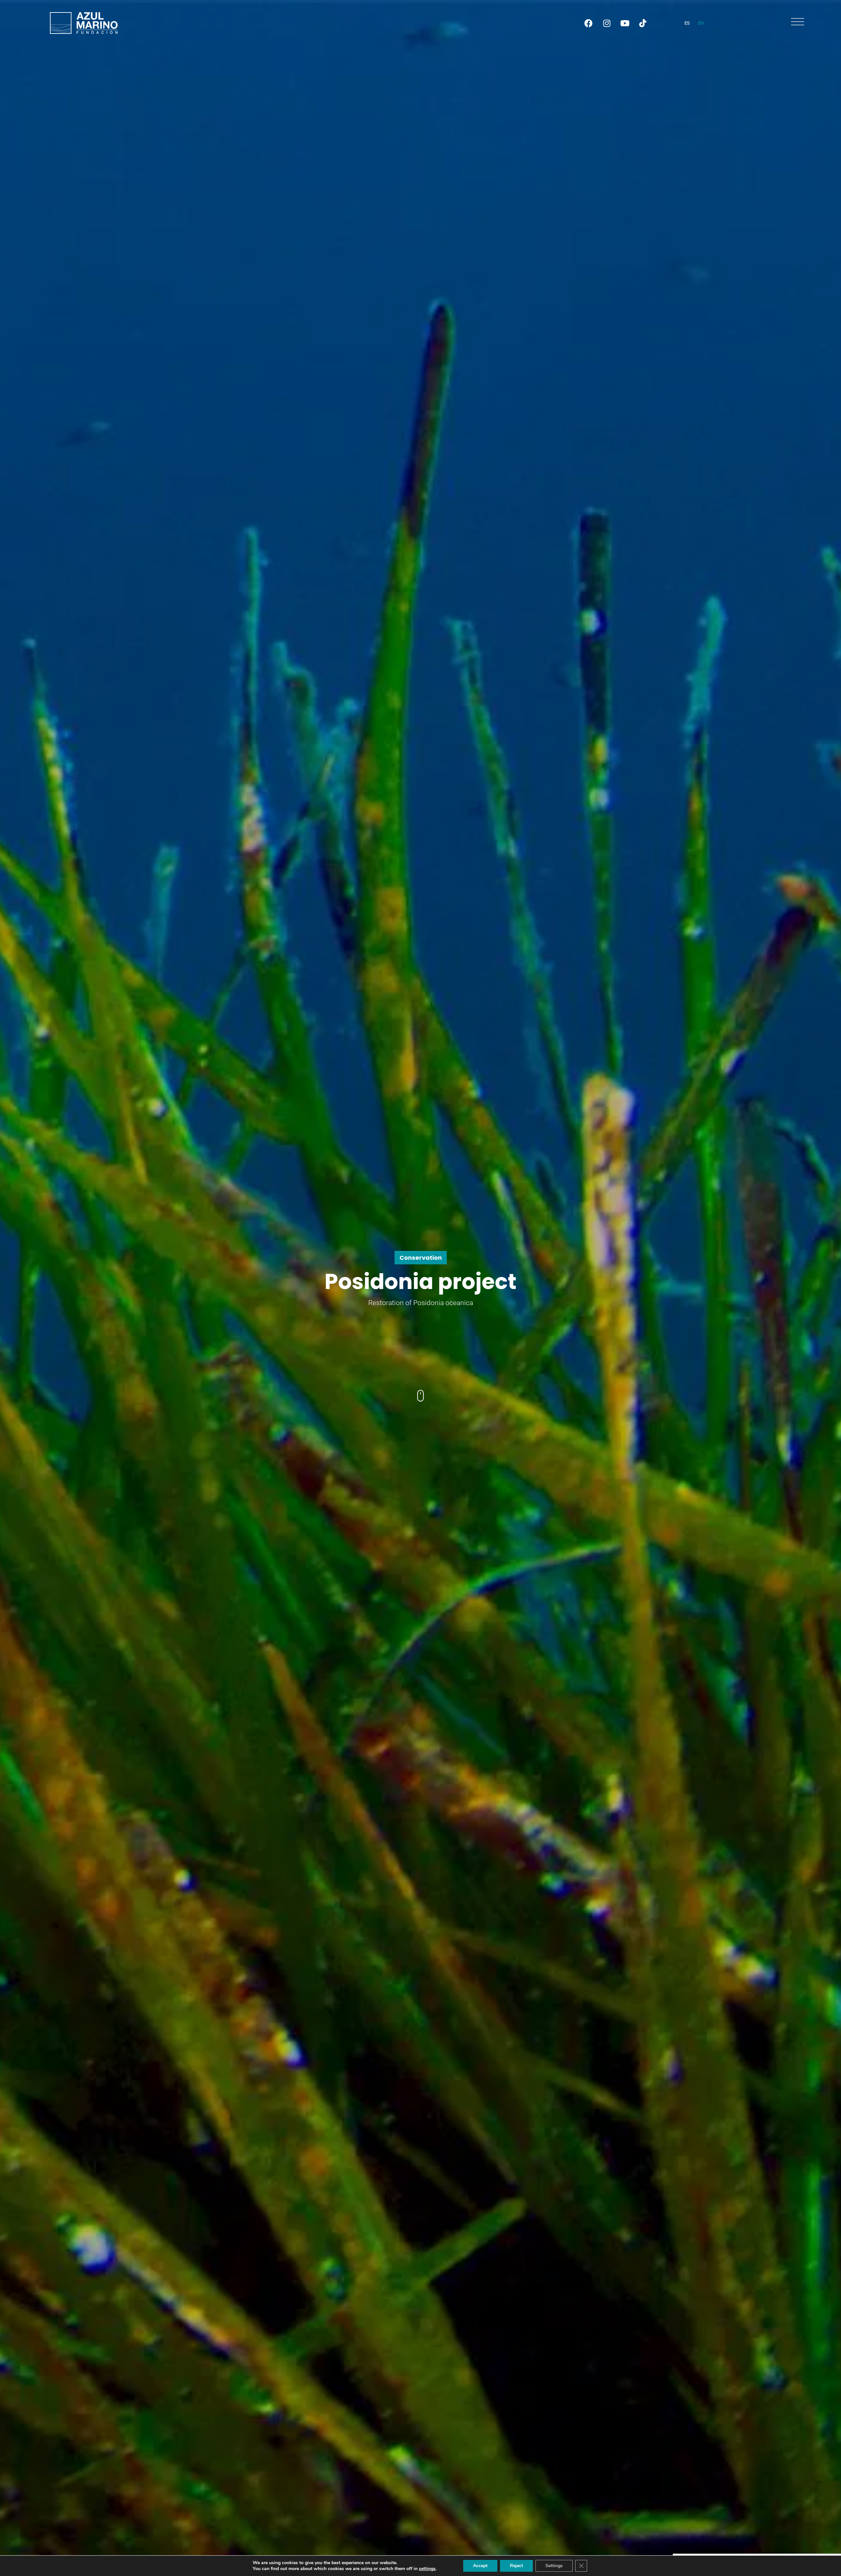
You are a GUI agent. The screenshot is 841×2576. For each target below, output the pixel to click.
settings (427, 2569)
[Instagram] (607, 23)
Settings (554, 2566)
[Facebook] (589, 23)
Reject (516, 2566)
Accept (480, 2566)
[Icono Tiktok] (643, 23)
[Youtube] (625, 23)
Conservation (421, 1258)
